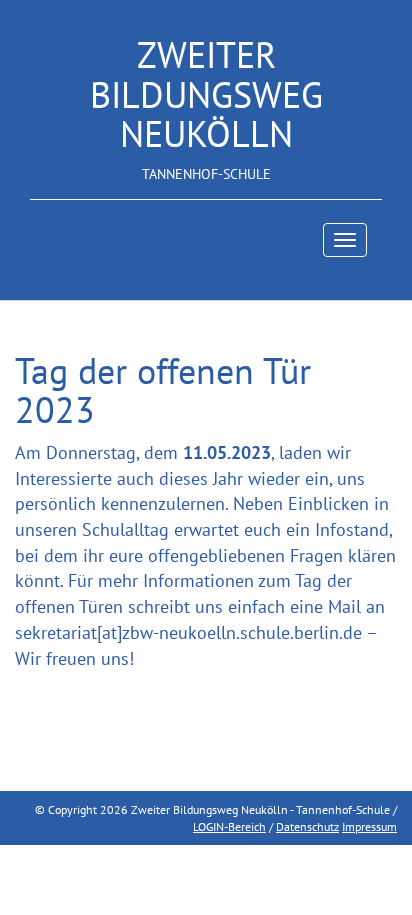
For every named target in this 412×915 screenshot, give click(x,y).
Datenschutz (307, 826)
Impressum (369, 826)
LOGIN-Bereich (229, 826)
